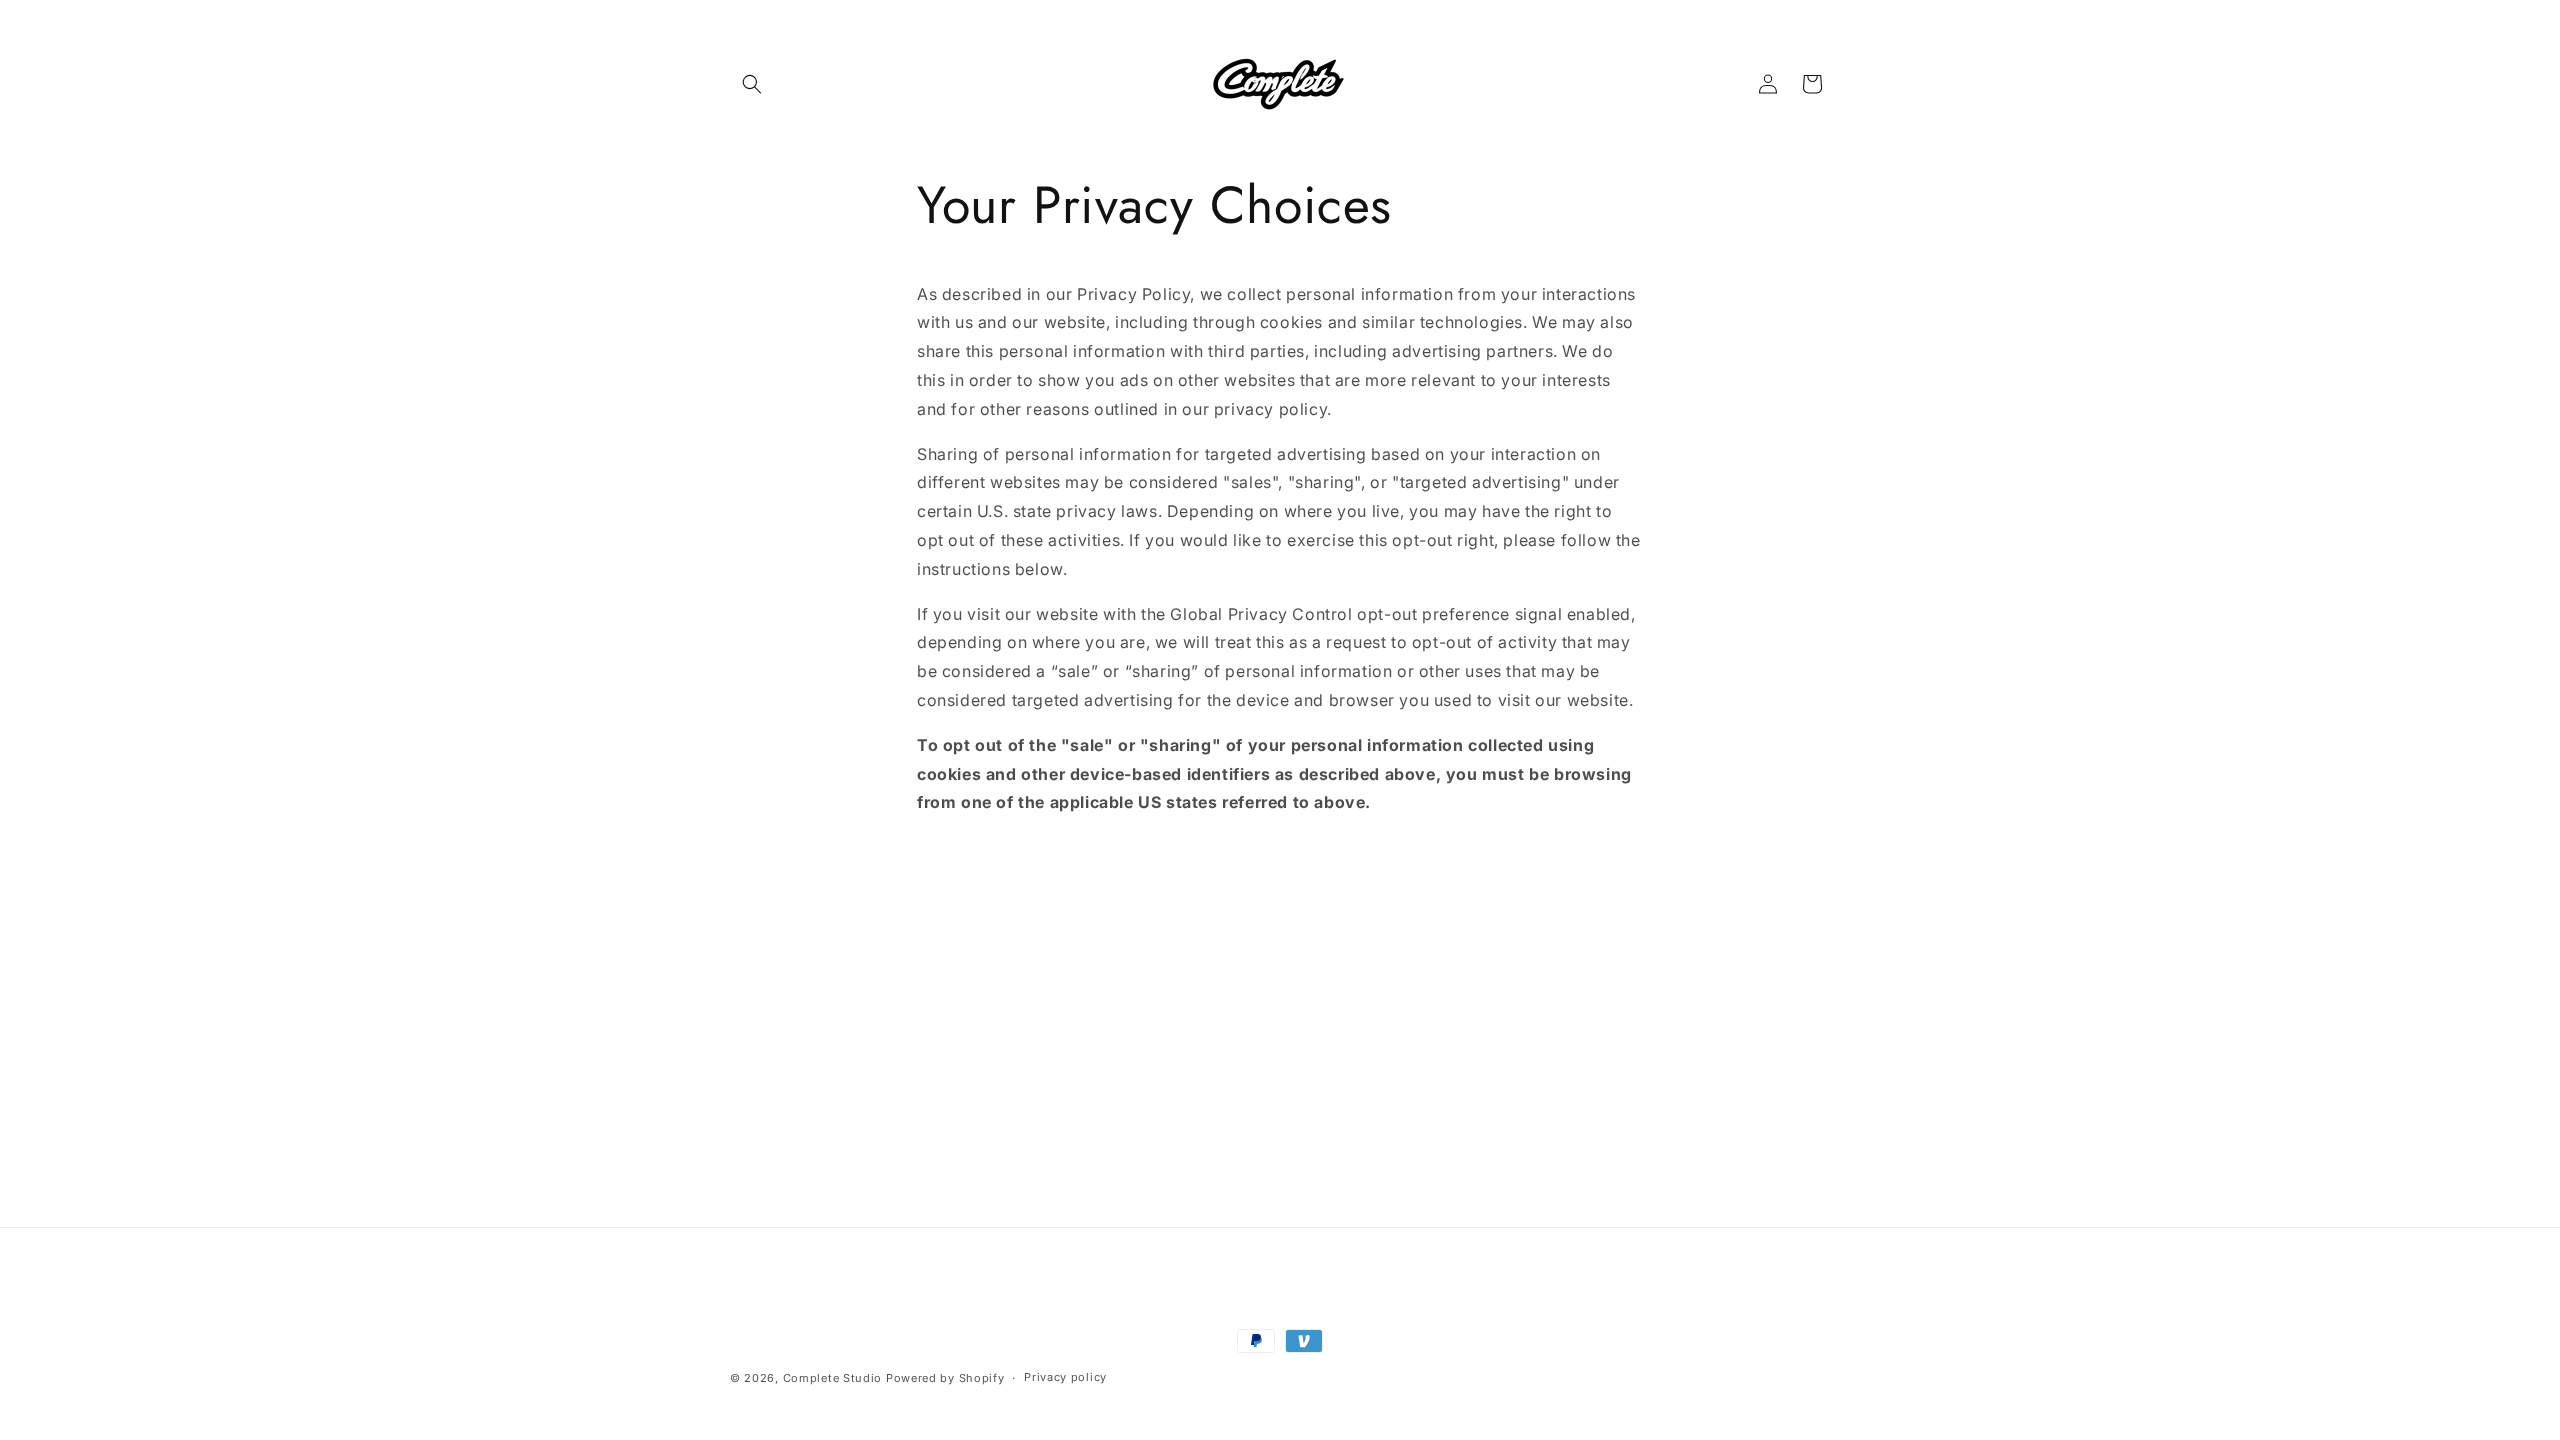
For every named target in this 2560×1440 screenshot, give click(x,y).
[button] (752, 84)
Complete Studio (833, 1378)
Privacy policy (1065, 1377)
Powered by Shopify (945, 1378)
